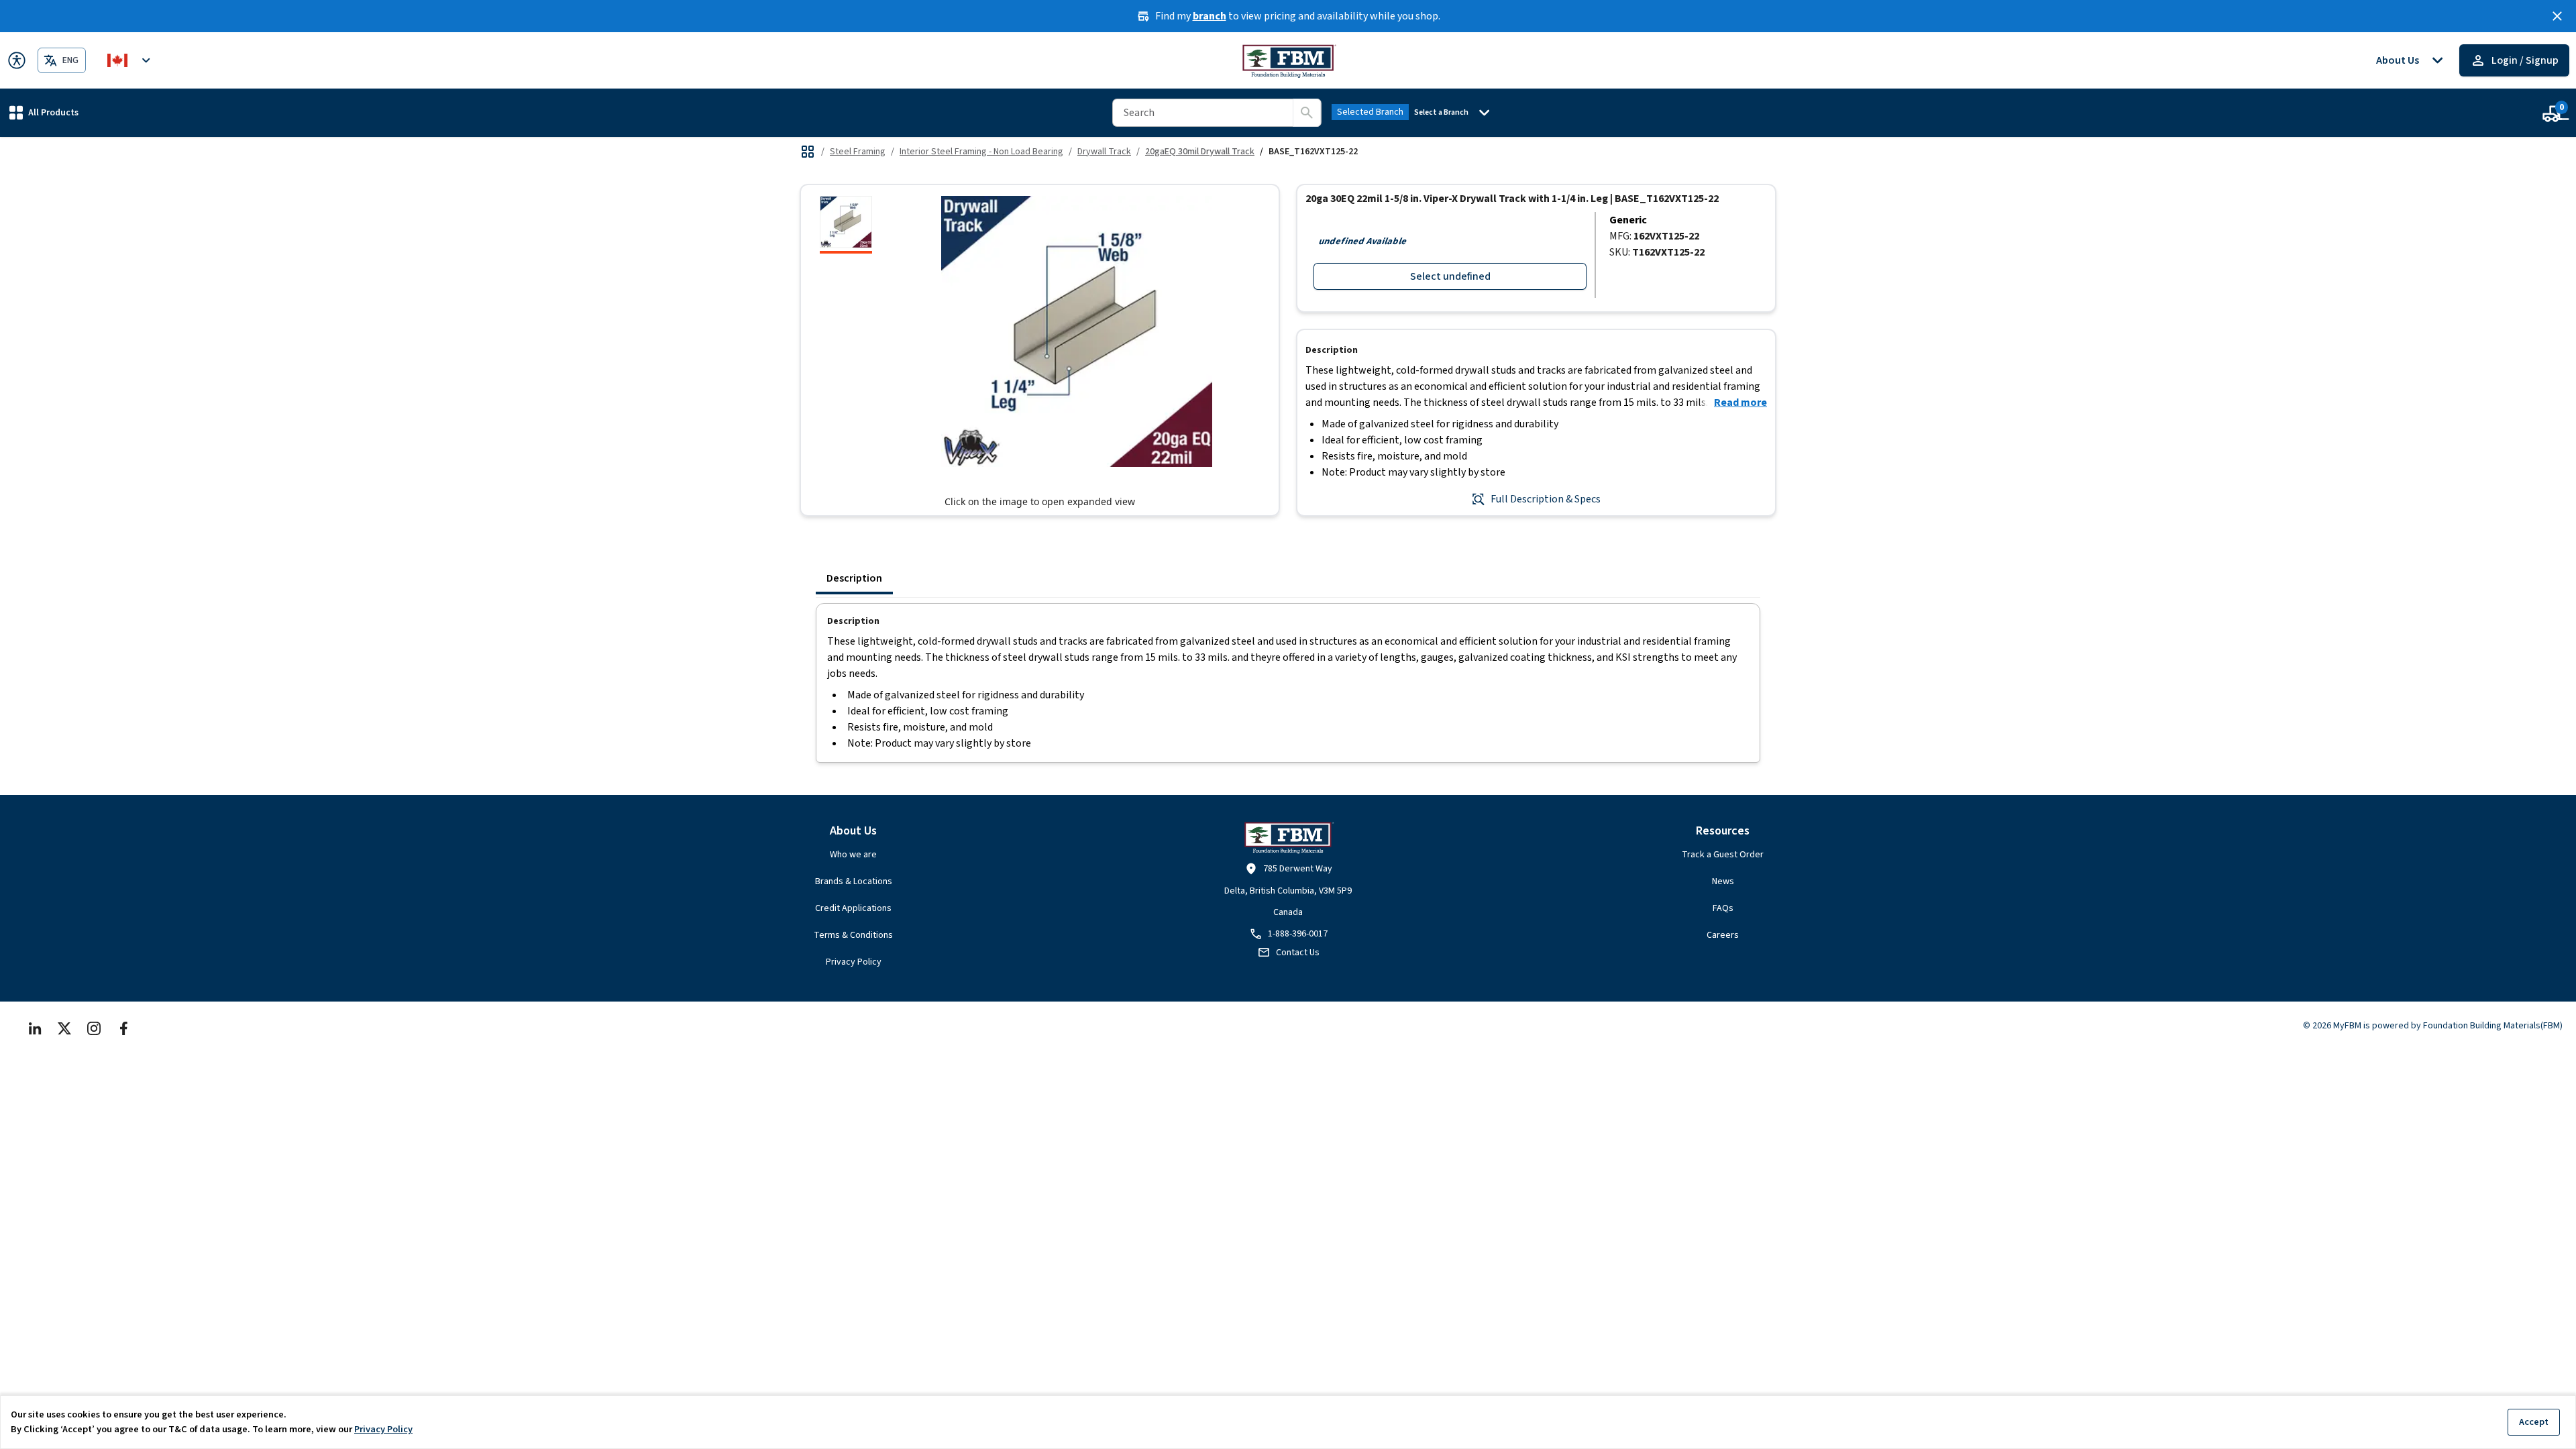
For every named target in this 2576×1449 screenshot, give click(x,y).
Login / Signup (2525, 60)
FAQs (1723, 908)
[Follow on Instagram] (94, 1028)
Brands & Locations (854, 881)
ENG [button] (70, 60)
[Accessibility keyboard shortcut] (17, 60)
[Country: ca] (131, 60)
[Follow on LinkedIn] (35, 1028)
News (1723, 881)
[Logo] (1288, 60)
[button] (44, 112)
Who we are (853, 855)
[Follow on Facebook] (123, 1028)
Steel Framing (858, 152)
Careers (1723, 935)
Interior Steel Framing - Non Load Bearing (981, 152)
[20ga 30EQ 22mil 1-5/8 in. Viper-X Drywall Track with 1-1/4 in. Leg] (846, 225)
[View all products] (808, 152)
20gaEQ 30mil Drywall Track (1200, 152)
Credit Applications (853, 908)
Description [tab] (854, 578)
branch (1210, 16)
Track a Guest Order (1723, 855)
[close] (2557, 16)
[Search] (1307, 113)
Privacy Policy (854, 962)
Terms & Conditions (853, 935)
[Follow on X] (64, 1028)
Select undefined (1450, 276)
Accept (2534, 1422)
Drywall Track (1104, 152)
